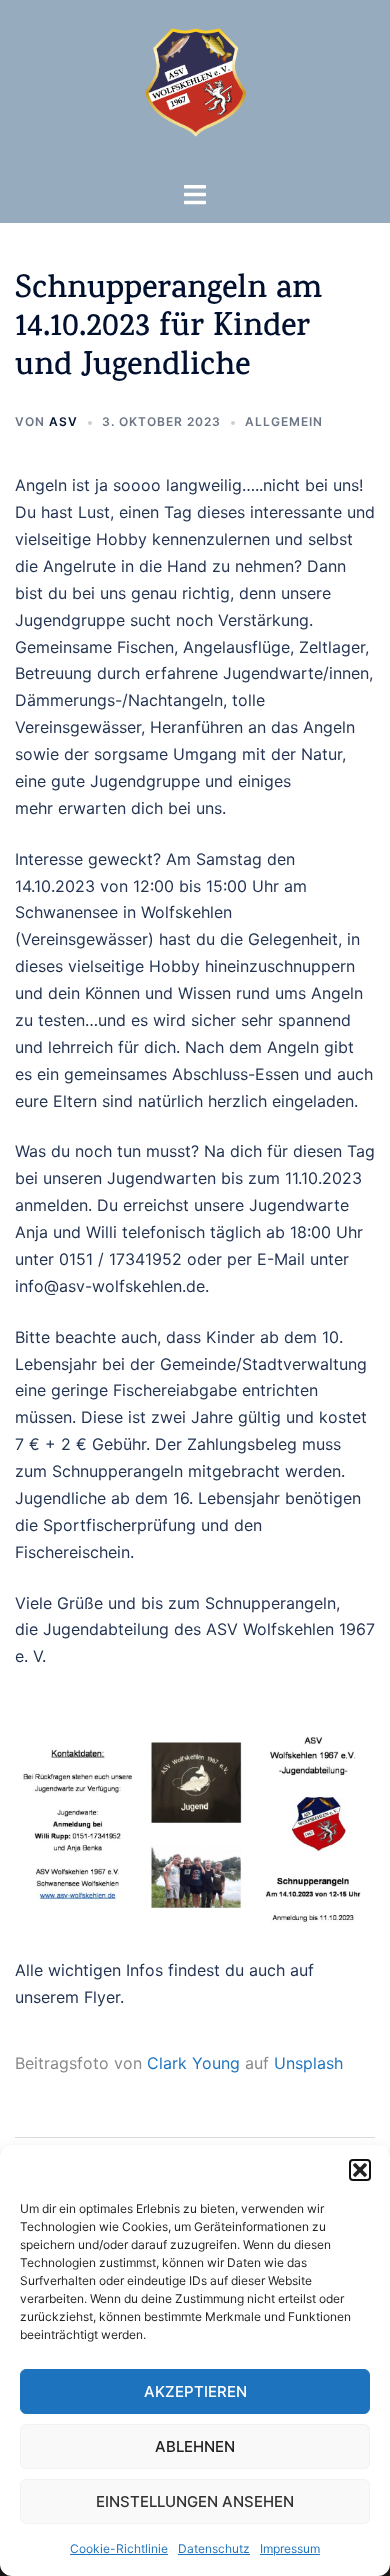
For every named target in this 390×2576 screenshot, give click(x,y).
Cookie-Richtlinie (119, 2548)
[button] (360, 2170)
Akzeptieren (195, 2391)
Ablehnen (195, 2446)
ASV (63, 421)
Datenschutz (214, 2548)
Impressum (290, 2548)
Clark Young (193, 2063)
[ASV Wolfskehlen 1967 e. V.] (195, 88)
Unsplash (308, 2063)
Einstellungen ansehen (195, 2501)
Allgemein (284, 421)
